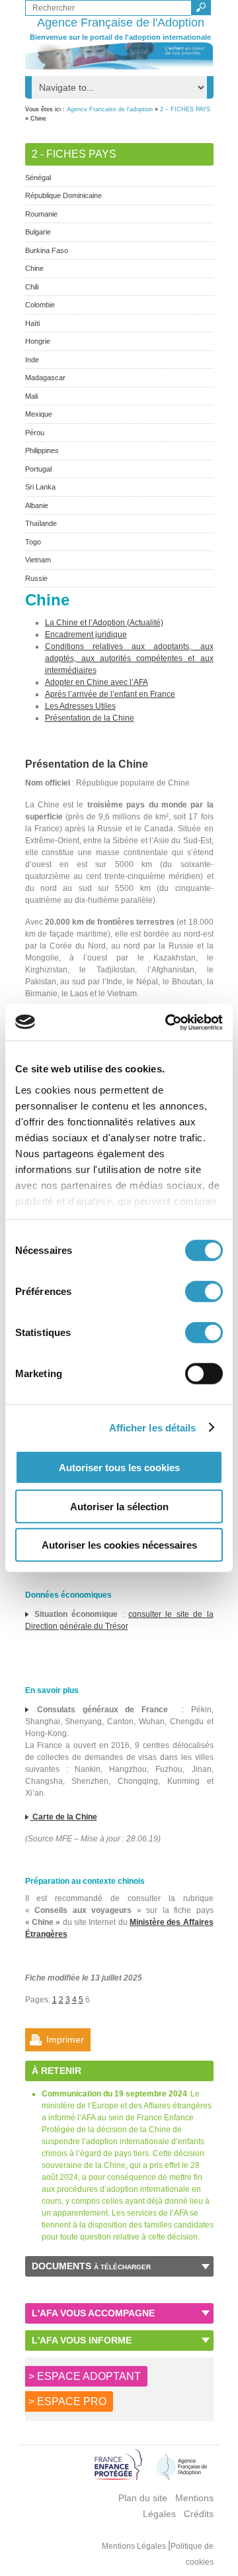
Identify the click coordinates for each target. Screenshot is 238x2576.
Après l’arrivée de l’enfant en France (110, 694)
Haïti (32, 323)
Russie (36, 578)
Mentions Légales (135, 2546)
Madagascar (45, 378)
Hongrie (38, 341)
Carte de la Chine (64, 1817)
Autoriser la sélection (119, 1506)
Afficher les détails (153, 1427)
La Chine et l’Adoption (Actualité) (104, 623)
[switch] (204, 1292)
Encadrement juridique (86, 635)
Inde (32, 360)
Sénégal (38, 178)
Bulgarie (38, 232)
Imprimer (65, 2039)
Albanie (37, 505)
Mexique (39, 414)
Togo (33, 542)
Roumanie (41, 214)
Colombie (40, 305)
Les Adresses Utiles (80, 706)
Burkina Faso (47, 250)
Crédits (199, 2514)
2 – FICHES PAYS (185, 109)
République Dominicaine (63, 195)
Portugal (38, 469)
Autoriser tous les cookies (119, 1468)
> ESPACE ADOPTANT (85, 2376)
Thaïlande (41, 523)
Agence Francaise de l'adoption (110, 109)
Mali (31, 396)
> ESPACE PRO (67, 2401)
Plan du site (143, 2498)
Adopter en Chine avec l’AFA (97, 682)
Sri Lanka (40, 487)
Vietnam (38, 560)
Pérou (35, 433)
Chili (32, 287)
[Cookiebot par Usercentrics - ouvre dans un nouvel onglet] (168, 1022)
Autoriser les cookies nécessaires (119, 1545)
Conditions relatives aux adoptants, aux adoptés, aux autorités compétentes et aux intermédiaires (129, 658)
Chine (34, 268)
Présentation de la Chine (90, 718)
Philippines (42, 450)
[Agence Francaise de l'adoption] (119, 56)
